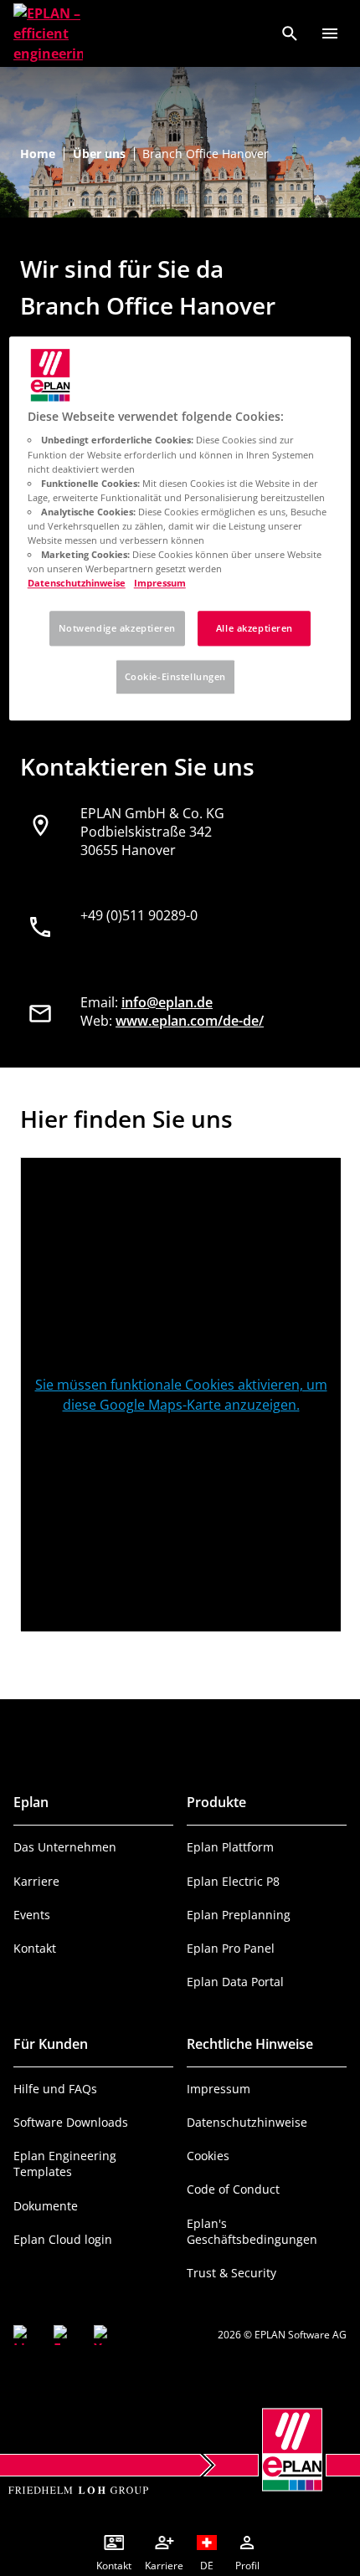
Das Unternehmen (65, 1847)
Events (32, 1915)
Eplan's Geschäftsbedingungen (252, 2231)
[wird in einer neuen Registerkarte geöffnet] (23, 2335)
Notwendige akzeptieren (118, 628)
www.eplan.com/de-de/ (190, 1021)
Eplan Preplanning (239, 1915)
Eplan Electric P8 (233, 1881)
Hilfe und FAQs (55, 2089)
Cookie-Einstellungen (175, 676)
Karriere (36, 1881)
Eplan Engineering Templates (65, 2164)
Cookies (208, 2156)
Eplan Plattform (230, 1847)
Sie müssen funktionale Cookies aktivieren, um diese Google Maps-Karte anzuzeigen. (181, 1395)
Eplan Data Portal (235, 1982)
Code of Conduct (233, 2189)
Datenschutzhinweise (247, 2122)
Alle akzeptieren (255, 628)
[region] (180, 528)
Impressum (219, 2089)
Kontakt (35, 1948)
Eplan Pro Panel (231, 1948)
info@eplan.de (167, 1002)
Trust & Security (231, 2273)
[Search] (290, 33)
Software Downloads (71, 2122)
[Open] (330, 33)
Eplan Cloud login (63, 2239)
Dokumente (46, 2206)
